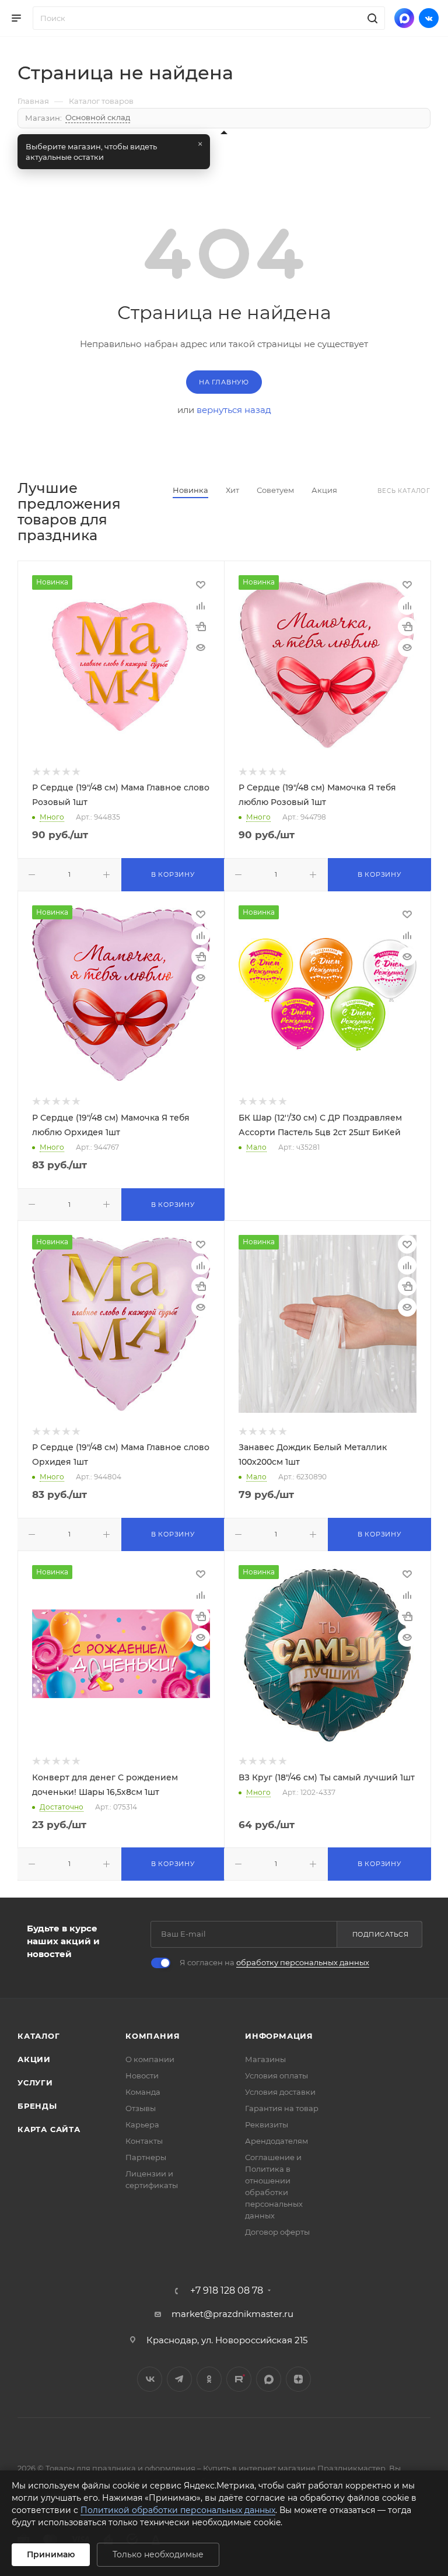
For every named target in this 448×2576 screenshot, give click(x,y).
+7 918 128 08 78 (227, 2291)
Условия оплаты (276, 2075)
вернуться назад (234, 410)
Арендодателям (276, 2141)
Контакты (144, 2141)
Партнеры (146, 2157)
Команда (143, 2092)
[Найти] (371, 18)
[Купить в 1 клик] (201, 626)
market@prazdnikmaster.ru (232, 2314)
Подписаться (381, 1934)
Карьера (142, 2124)
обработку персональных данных (303, 1962)
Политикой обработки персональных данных (178, 2510)
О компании (150, 2059)
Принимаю (51, 2554)
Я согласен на (274, 1962)
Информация (279, 2036)
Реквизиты (267, 2124)
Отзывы (141, 2108)
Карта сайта (49, 2129)
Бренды (37, 2106)
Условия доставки (280, 2092)
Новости (142, 2075)
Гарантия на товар (282, 2108)
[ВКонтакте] (429, 18)
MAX (269, 2379)
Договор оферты (277, 2232)
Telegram (179, 2379)
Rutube (239, 2379)
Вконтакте (150, 2379)
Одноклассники (209, 2379)
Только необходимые (158, 2554)
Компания (153, 2036)
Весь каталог (404, 491)
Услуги (35, 2082)
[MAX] (404, 18)
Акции (34, 2059)
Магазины (265, 2059)
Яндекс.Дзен (298, 2379)
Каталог (39, 2036)
